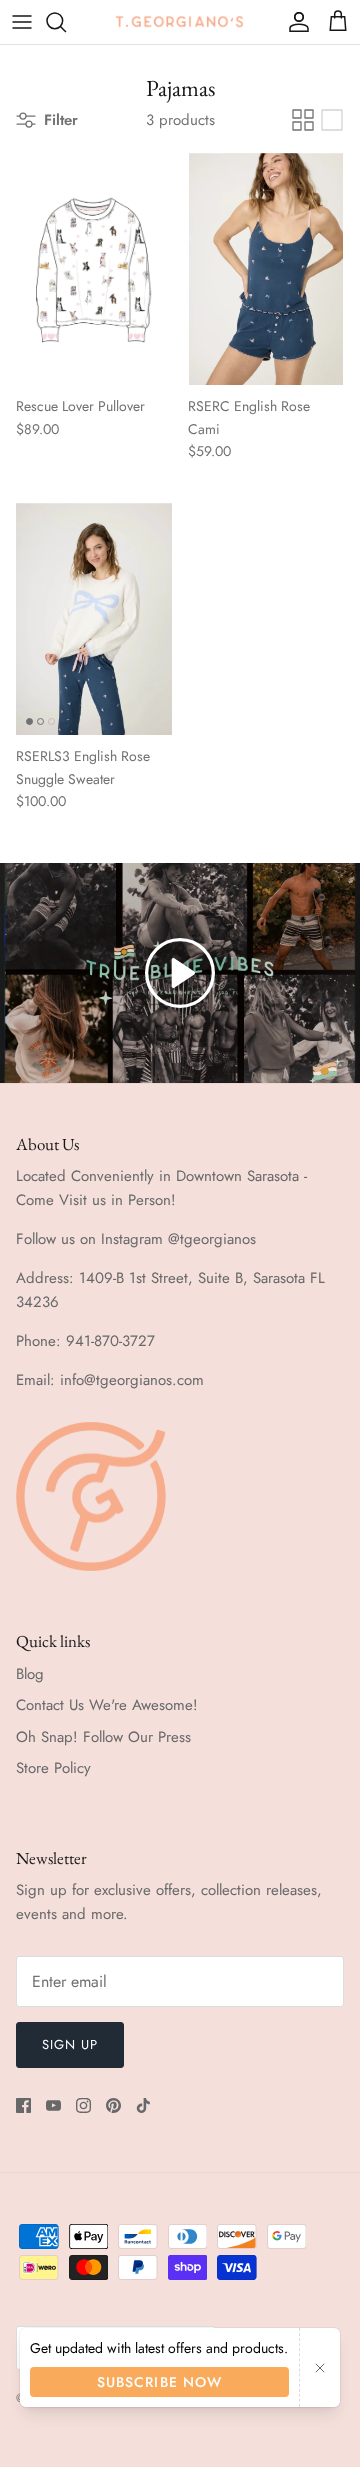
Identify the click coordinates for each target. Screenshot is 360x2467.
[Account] (294, 22)
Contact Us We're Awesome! (107, 1705)
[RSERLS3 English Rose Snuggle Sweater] (94, 619)
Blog (30, 1674)
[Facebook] (23, 2105)
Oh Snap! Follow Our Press (103, 1737)
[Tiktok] (143, 2105)
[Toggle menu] (22, 22)
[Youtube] (53, 2105)
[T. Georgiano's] (180, 21)
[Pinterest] (113, 2105)
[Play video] (180, 973)
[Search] (66, 22)
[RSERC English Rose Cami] (266, 269)
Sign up (70, 2044)
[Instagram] (83, 2105)
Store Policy (53, 1768)
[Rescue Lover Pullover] (94, 269)
